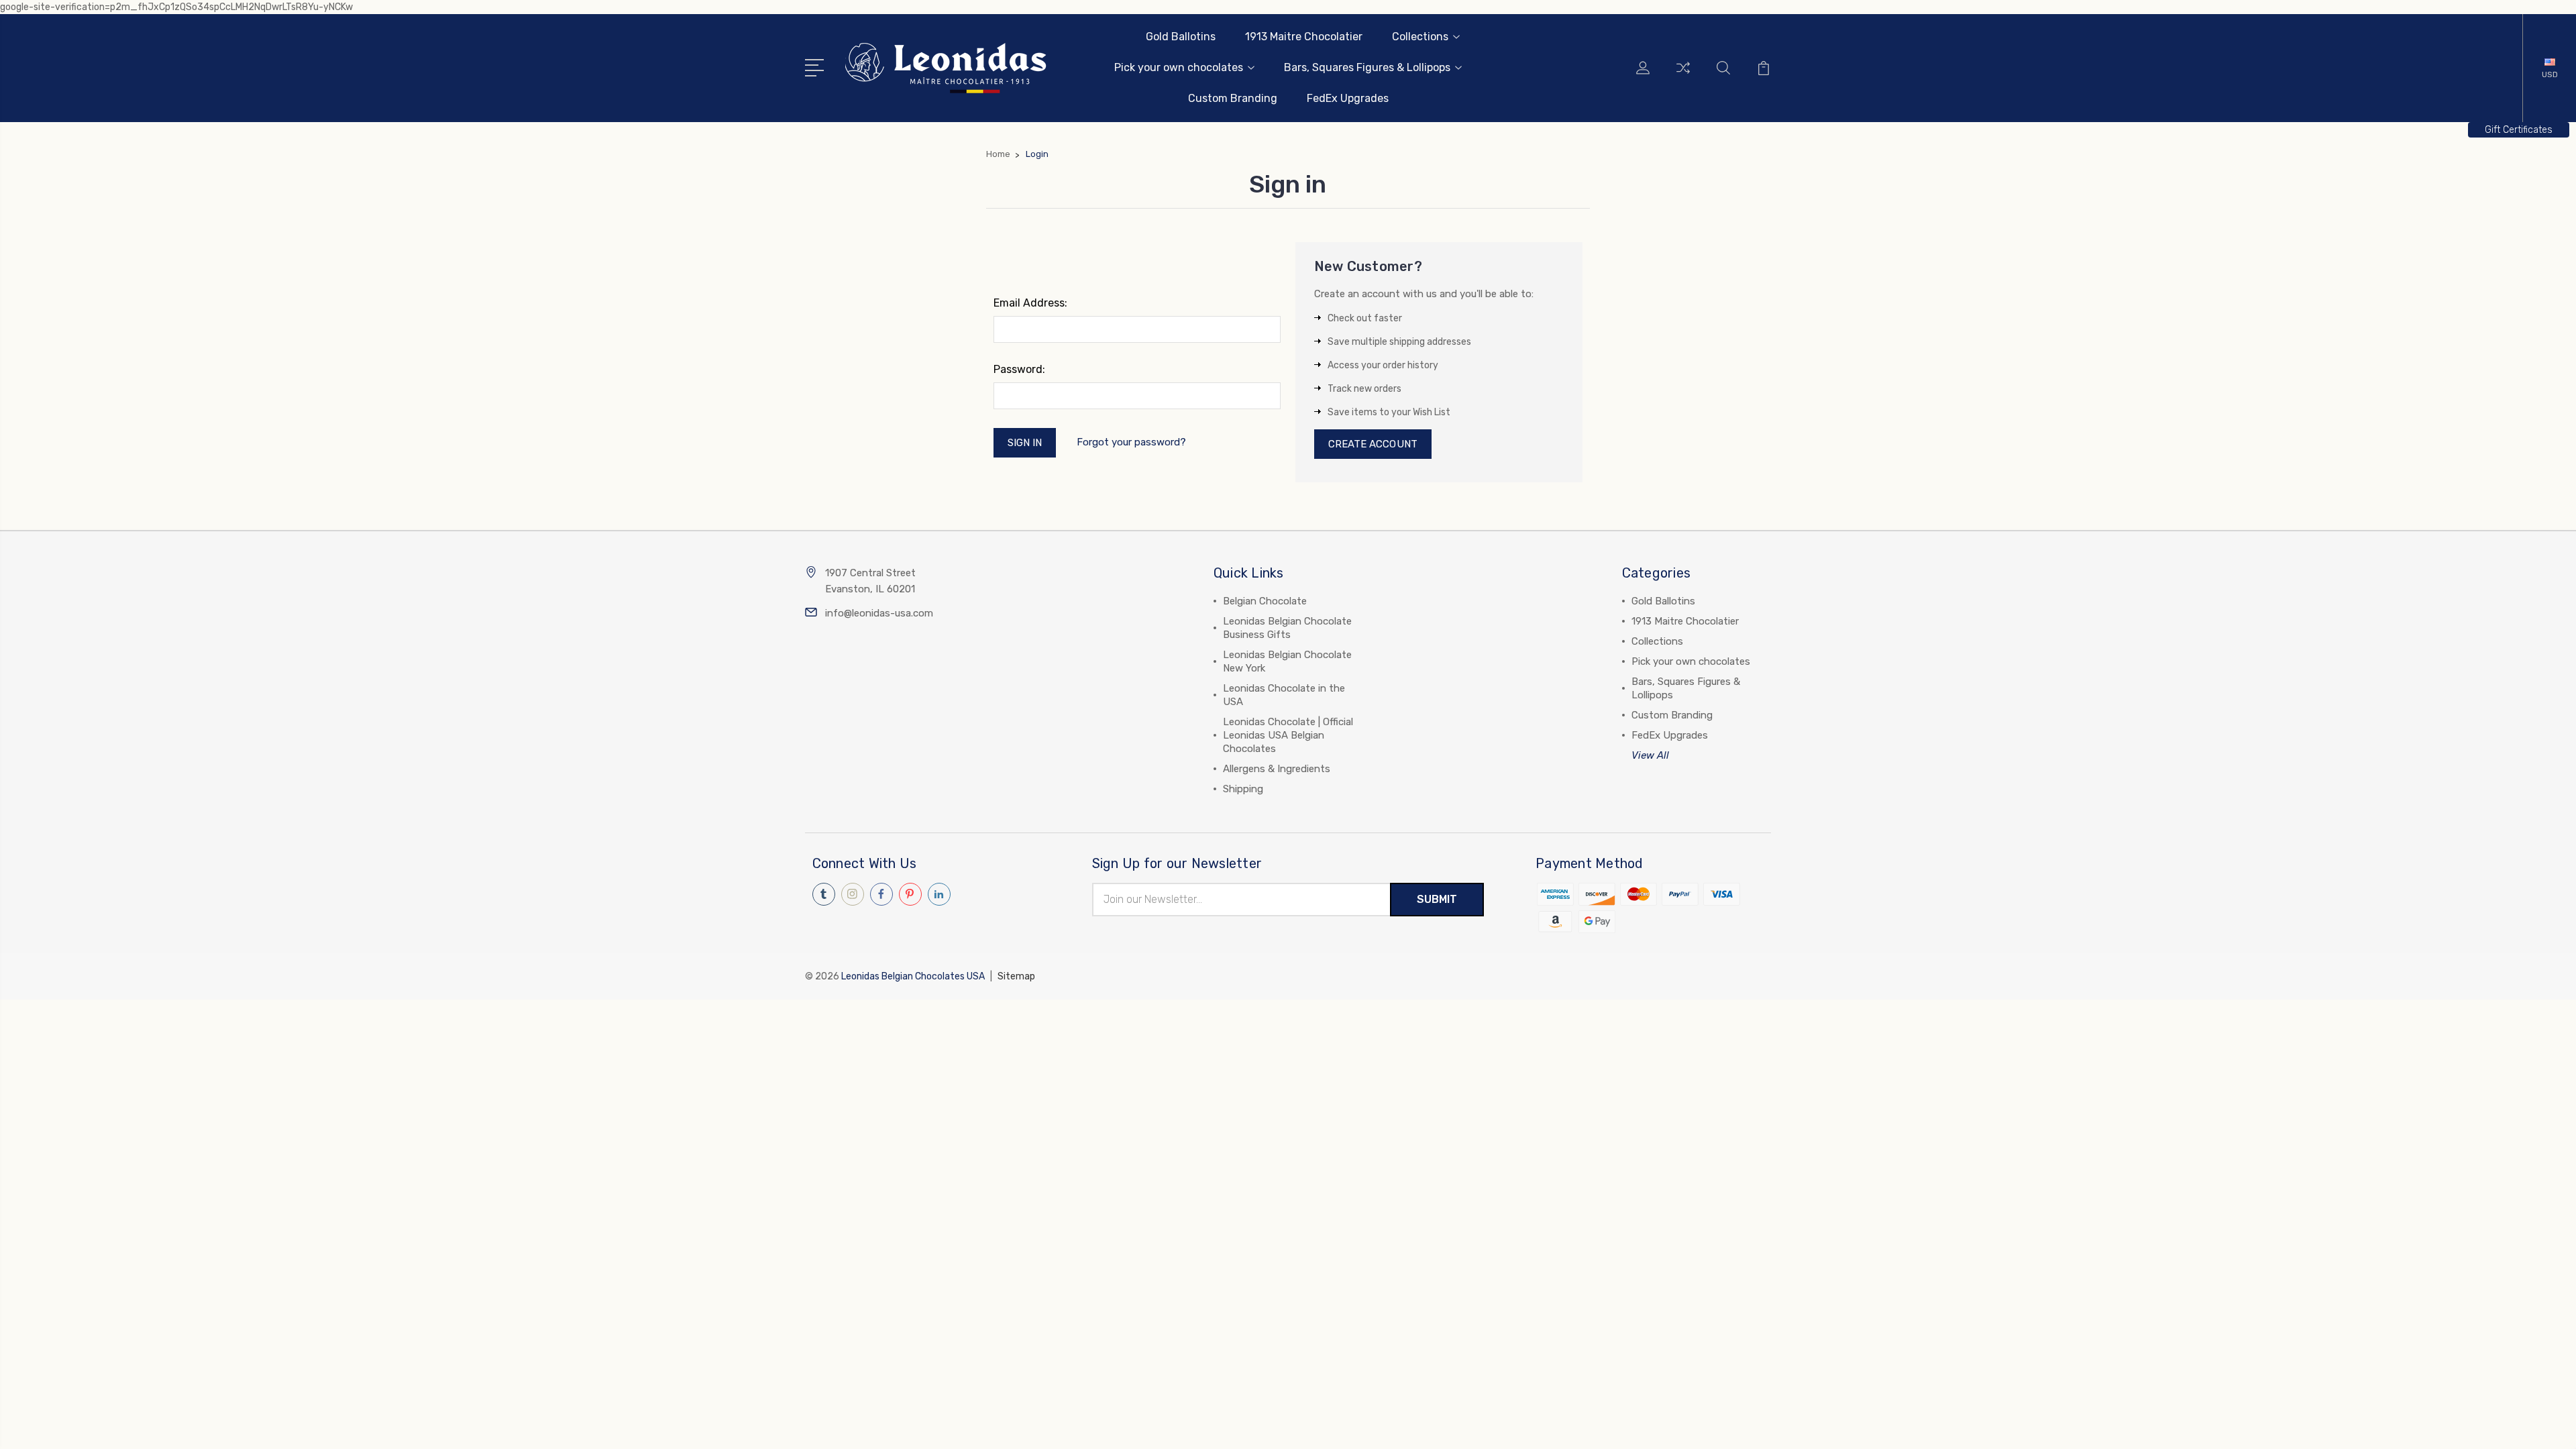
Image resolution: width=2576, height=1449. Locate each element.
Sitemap (1016, 976)
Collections (1420, 37)
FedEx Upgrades (1348, 98)
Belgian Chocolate (1265, 601)
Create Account (1373, 444)
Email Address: (1030, 303)
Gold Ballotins (1181, 37)
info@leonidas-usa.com (879, 613)
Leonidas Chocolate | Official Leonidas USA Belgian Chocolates (1288, 735)
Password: (1019, 369)
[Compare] (1683, 76)
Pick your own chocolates (1179, 67)
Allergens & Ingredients (1277, 769)
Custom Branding (1233, 98)
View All (1650, 755)
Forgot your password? (1131, 442)
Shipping (1243, 789)
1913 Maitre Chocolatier (1304, 37)
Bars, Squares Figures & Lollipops (1367, 67)
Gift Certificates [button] (2519, 130)
